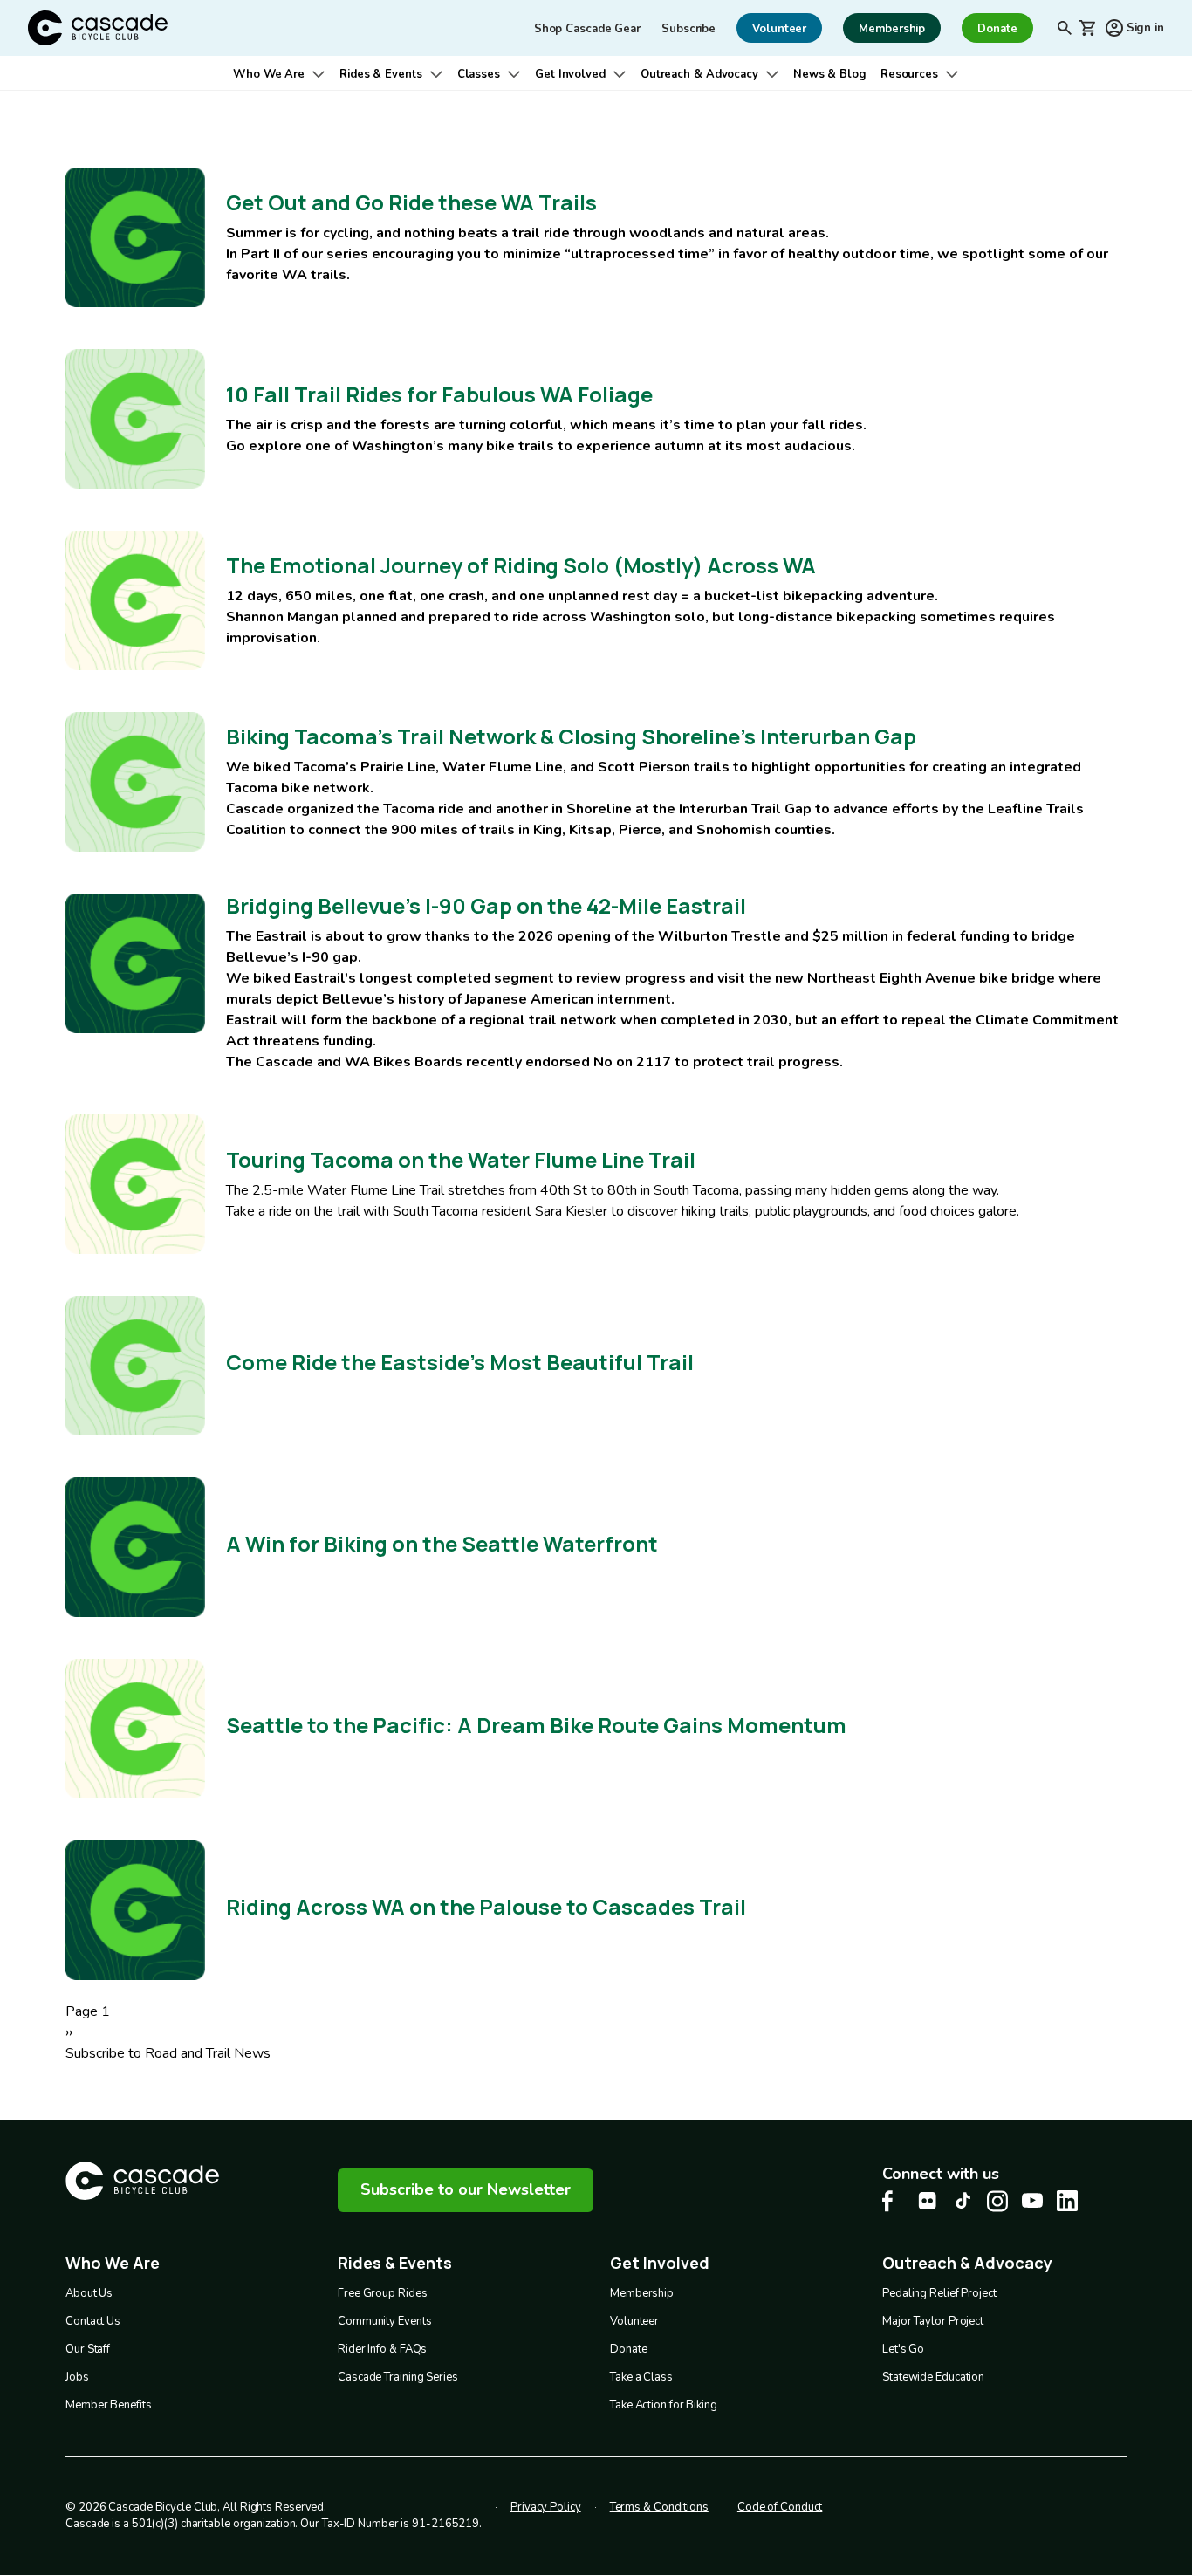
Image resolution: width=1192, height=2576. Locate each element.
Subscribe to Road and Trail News (168, 2053)
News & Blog (830, 74)
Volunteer (634, 2321)
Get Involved (570, 74)
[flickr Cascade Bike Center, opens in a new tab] (928, 2201)
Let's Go (903, 2349)
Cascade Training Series (398, 2377)
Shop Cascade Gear (587, 29)
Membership (642, 2293)
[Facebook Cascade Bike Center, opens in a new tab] (893, 2201)
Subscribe (688, 29)
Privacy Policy (546, 2507)
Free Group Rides (382, 2293)
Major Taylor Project (933, 2321)
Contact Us (93, 2321)
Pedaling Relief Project (939, 2293)
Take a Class (641, 2377)
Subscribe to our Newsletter (466, 2189)
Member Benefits (109, 2405)
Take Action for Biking (664, 2405)
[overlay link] (596, 237)
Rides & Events (381, 74)
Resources (909, 74)
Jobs (77, 2377)
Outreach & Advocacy (699, 74)
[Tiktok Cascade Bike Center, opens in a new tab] (963, 2200)
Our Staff (88, 2349)
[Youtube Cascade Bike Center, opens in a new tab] (1032, 2200)
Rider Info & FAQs (382, 2349)
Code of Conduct (780, 2507)
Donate (628, 2349)
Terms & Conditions (659, 2507)
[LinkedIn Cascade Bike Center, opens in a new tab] (1067, 2201)
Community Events (384, 2321)
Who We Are (269, 74)
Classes (479, 74)
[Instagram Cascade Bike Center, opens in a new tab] (997, 2201)
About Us (89, 2293)
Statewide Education (933, 2377)
